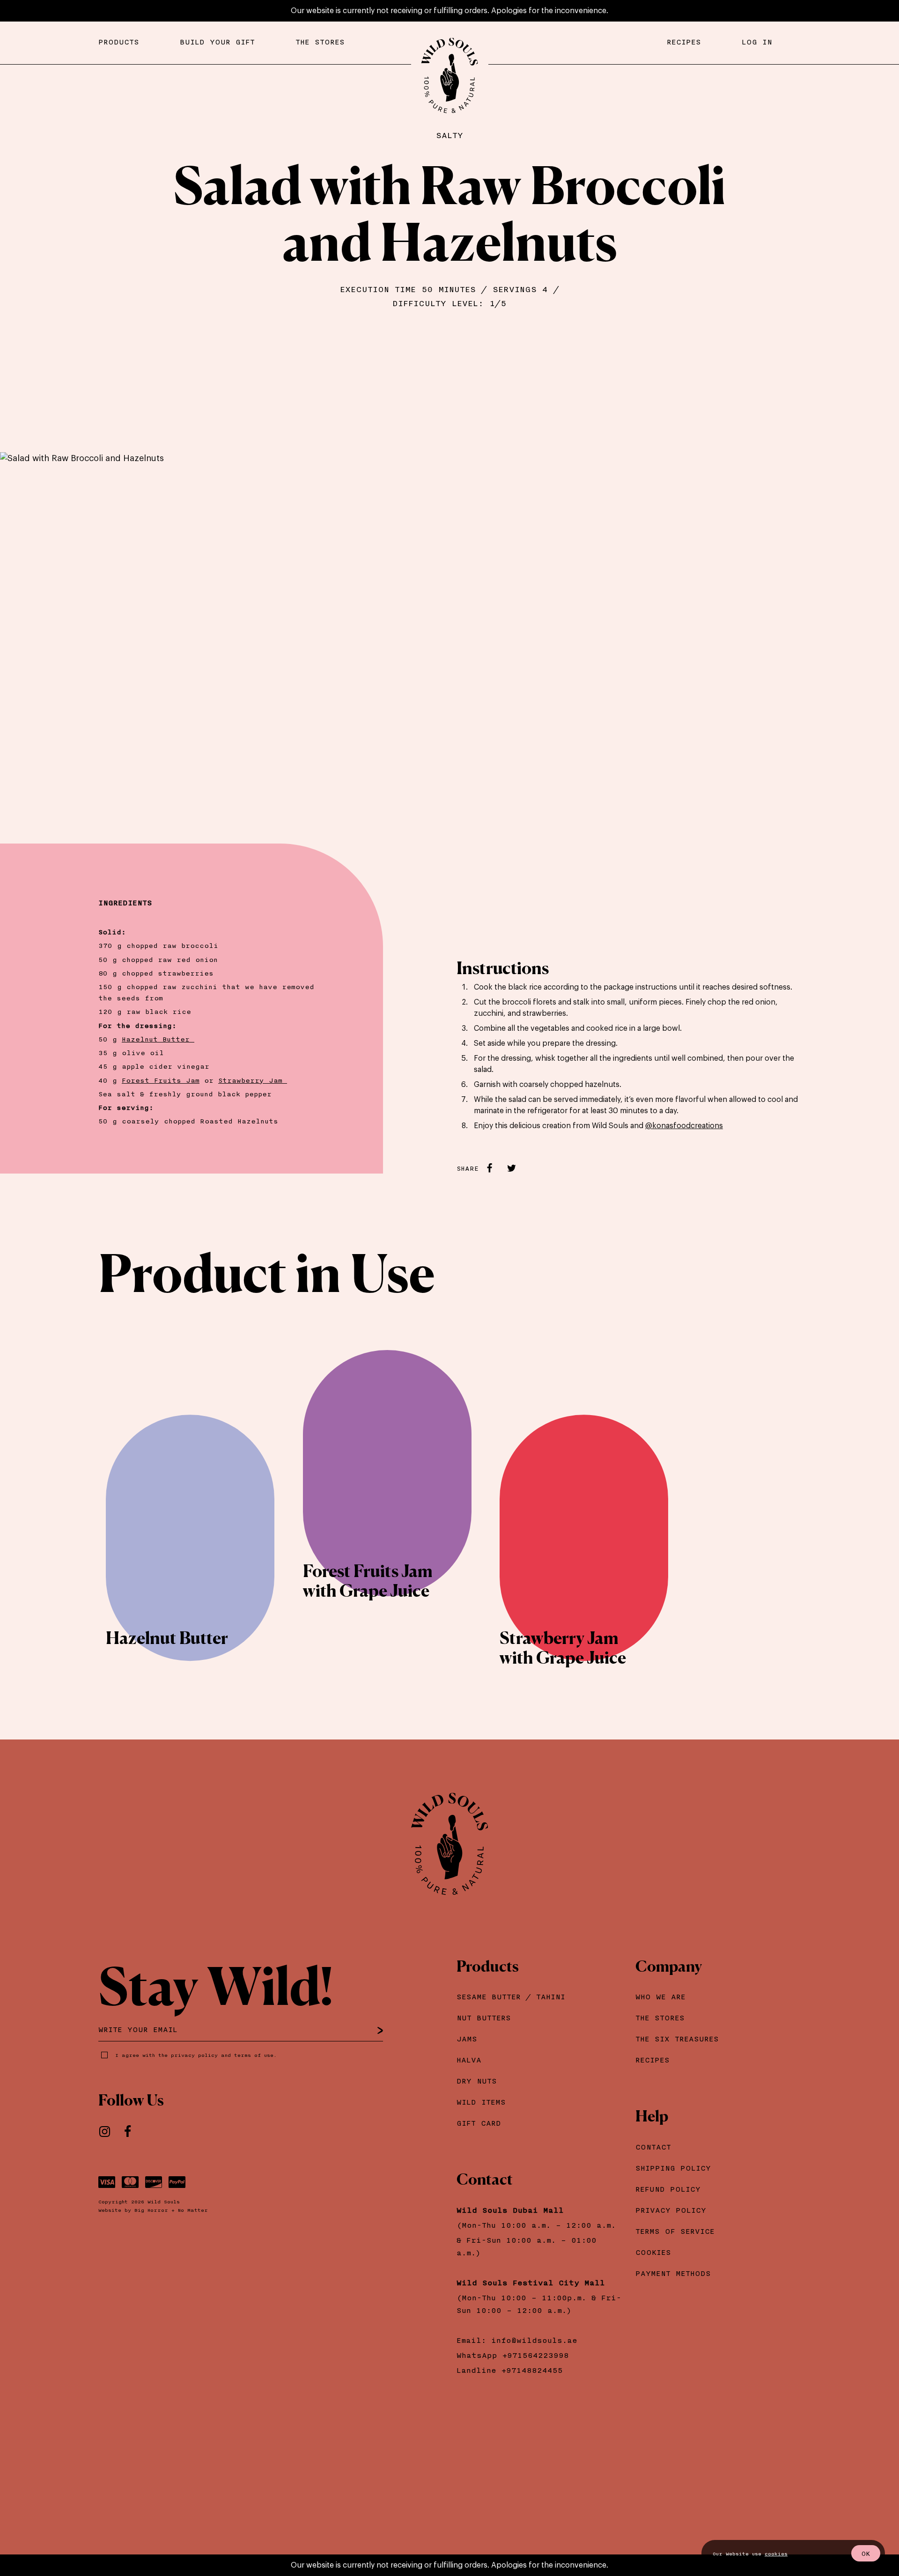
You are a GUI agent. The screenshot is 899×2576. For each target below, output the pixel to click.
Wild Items (481, 2102)
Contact (653, 2147)
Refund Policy (668, 2189)
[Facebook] (133, 2132)
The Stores (660, 2018)
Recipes (652, 2060)
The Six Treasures (677, 2039)
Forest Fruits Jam (161, 1080)
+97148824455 (532, 2370)
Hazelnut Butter (158, 1039)
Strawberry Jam (253, 1080)
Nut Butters (484, 2018)
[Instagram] (110, 2132)
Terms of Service (675, 2231)
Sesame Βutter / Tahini (511, 1996)
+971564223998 (538, 2355)
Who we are (660, 1996)
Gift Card (479, 2123)
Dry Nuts (477, 2081)
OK (866, 2553)
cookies (776, 2554)
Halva (469, 2060)
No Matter (193, 2210)
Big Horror (151, 2210)
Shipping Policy (673, 2168)
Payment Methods (673, 2273)
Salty (449, 135)
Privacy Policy (671, 2210)
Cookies (653, 2252)
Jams (467, 2039)
